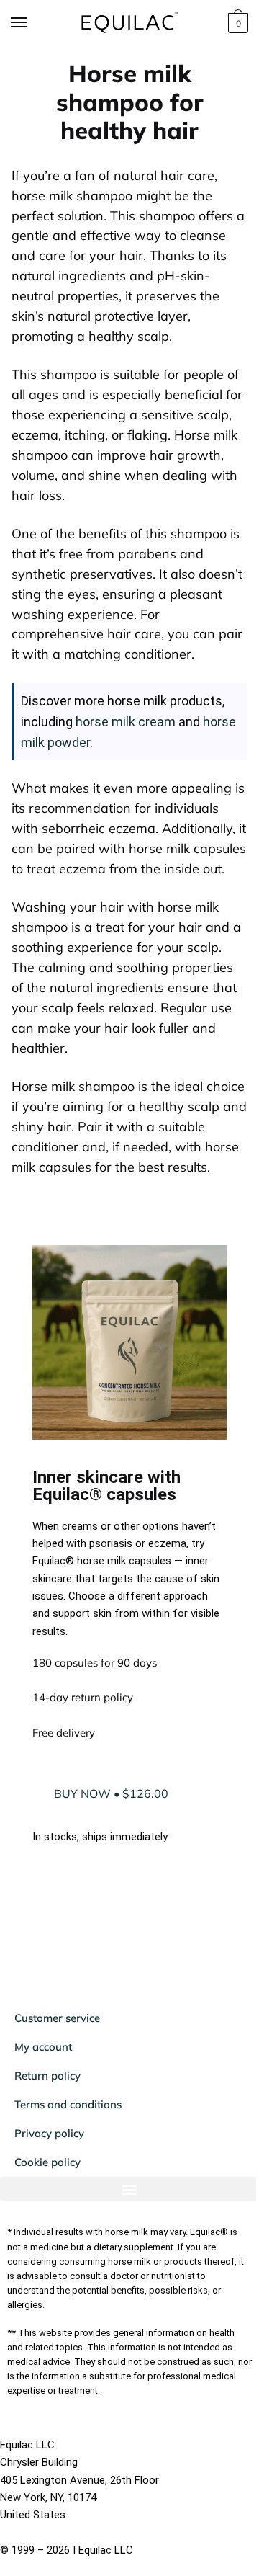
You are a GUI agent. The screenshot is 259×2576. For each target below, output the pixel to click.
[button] (124, 2238)
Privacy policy (49, 2183)
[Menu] (32, 23)
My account (43, 2096)
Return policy (47, 2125)
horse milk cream (126, 722)
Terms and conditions (68, 2154)
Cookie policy (47, 2212)
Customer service (57, 2068)
